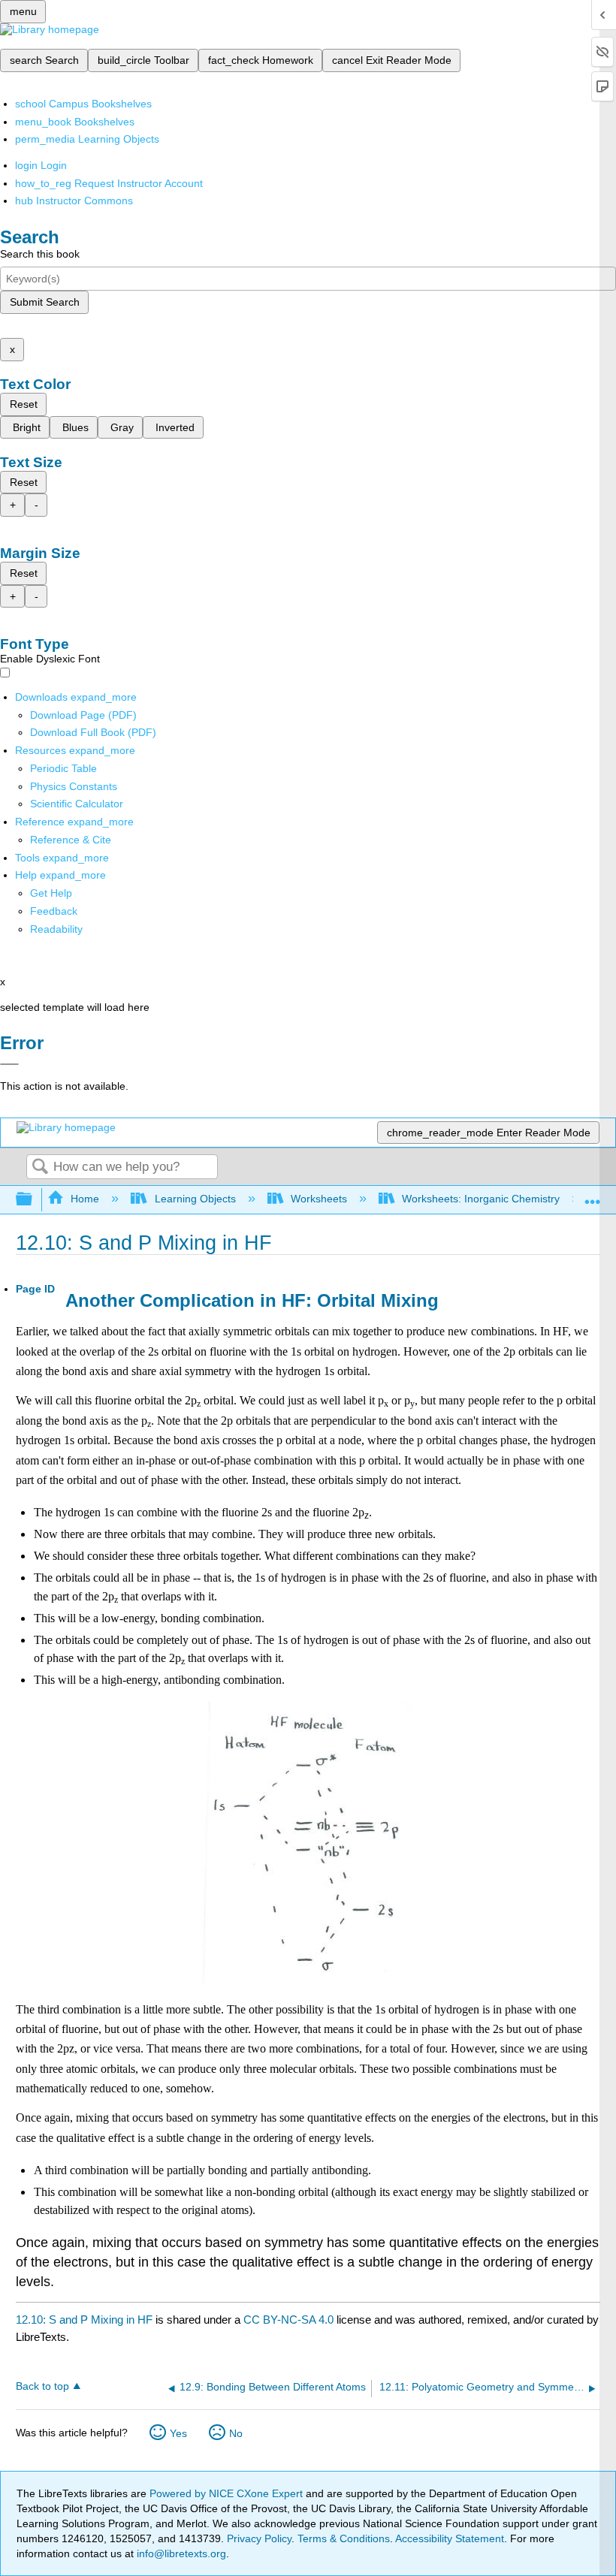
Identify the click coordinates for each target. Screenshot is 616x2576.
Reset (24, 404)
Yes (178, 2433)
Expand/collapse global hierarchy (34, 1200)
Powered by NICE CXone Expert (228, 2493)
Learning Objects (195, 1199)
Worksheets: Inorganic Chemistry (481, 1199)
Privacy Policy (259, 2538)
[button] (54, 911)
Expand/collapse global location (593, 1195)
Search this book (40, 254)
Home (85, 1199)
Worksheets (319, 1199)
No (236, 2433)
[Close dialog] (9, 1064)
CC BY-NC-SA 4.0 (288, 2320)
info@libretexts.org (180, 2553)
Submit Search (45, 302)
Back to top (42, 2386)
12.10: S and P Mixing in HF (84, 2320)
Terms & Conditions (344, 2538)
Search (40, 1167)
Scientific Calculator (77, 804)
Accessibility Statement (450, 2538)
